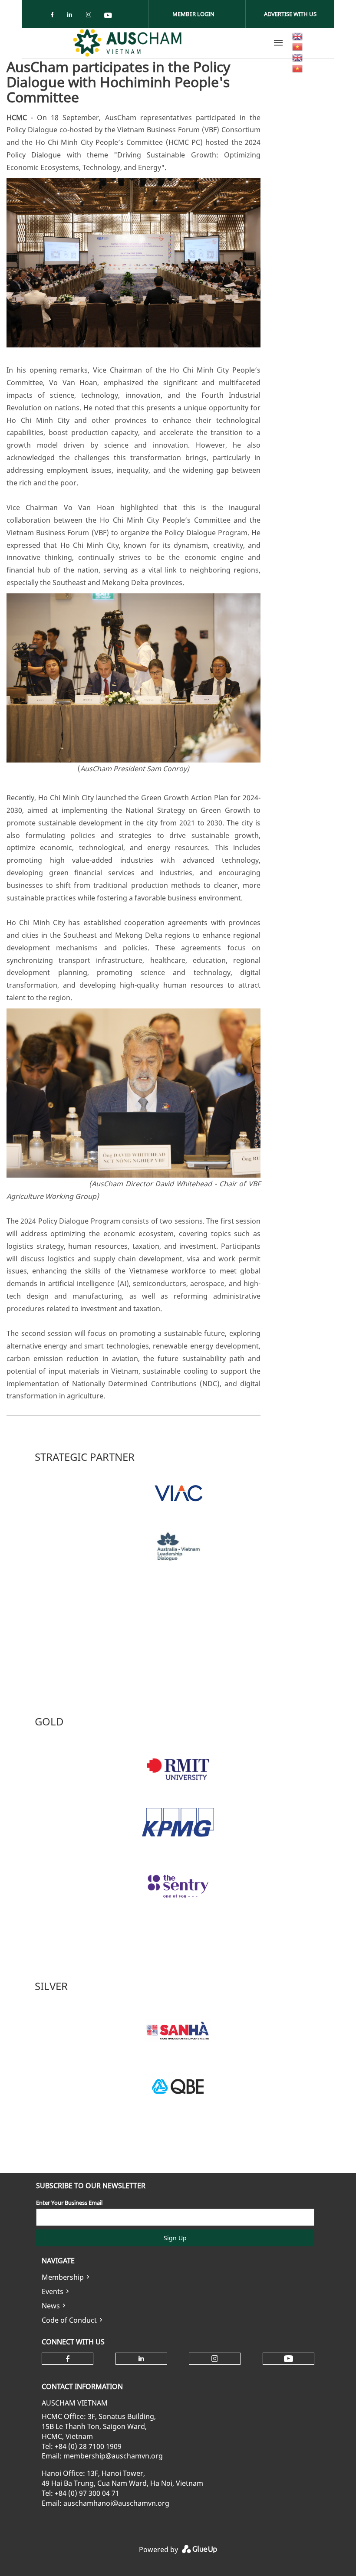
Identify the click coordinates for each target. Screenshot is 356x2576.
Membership (63, 2277)
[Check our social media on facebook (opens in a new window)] (54, 16)
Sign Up (175, 2238)
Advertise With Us (290, 14)
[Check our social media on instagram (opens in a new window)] (90, 16)
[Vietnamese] (298, 46)
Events (53, 2291)
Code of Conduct (69, 2320)
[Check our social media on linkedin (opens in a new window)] (72, 16)
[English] (298, 36)
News (51, 2306)
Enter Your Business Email (69, 2203)
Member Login (193, 14)
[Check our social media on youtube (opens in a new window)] (109, 16)
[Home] (127, 43)
